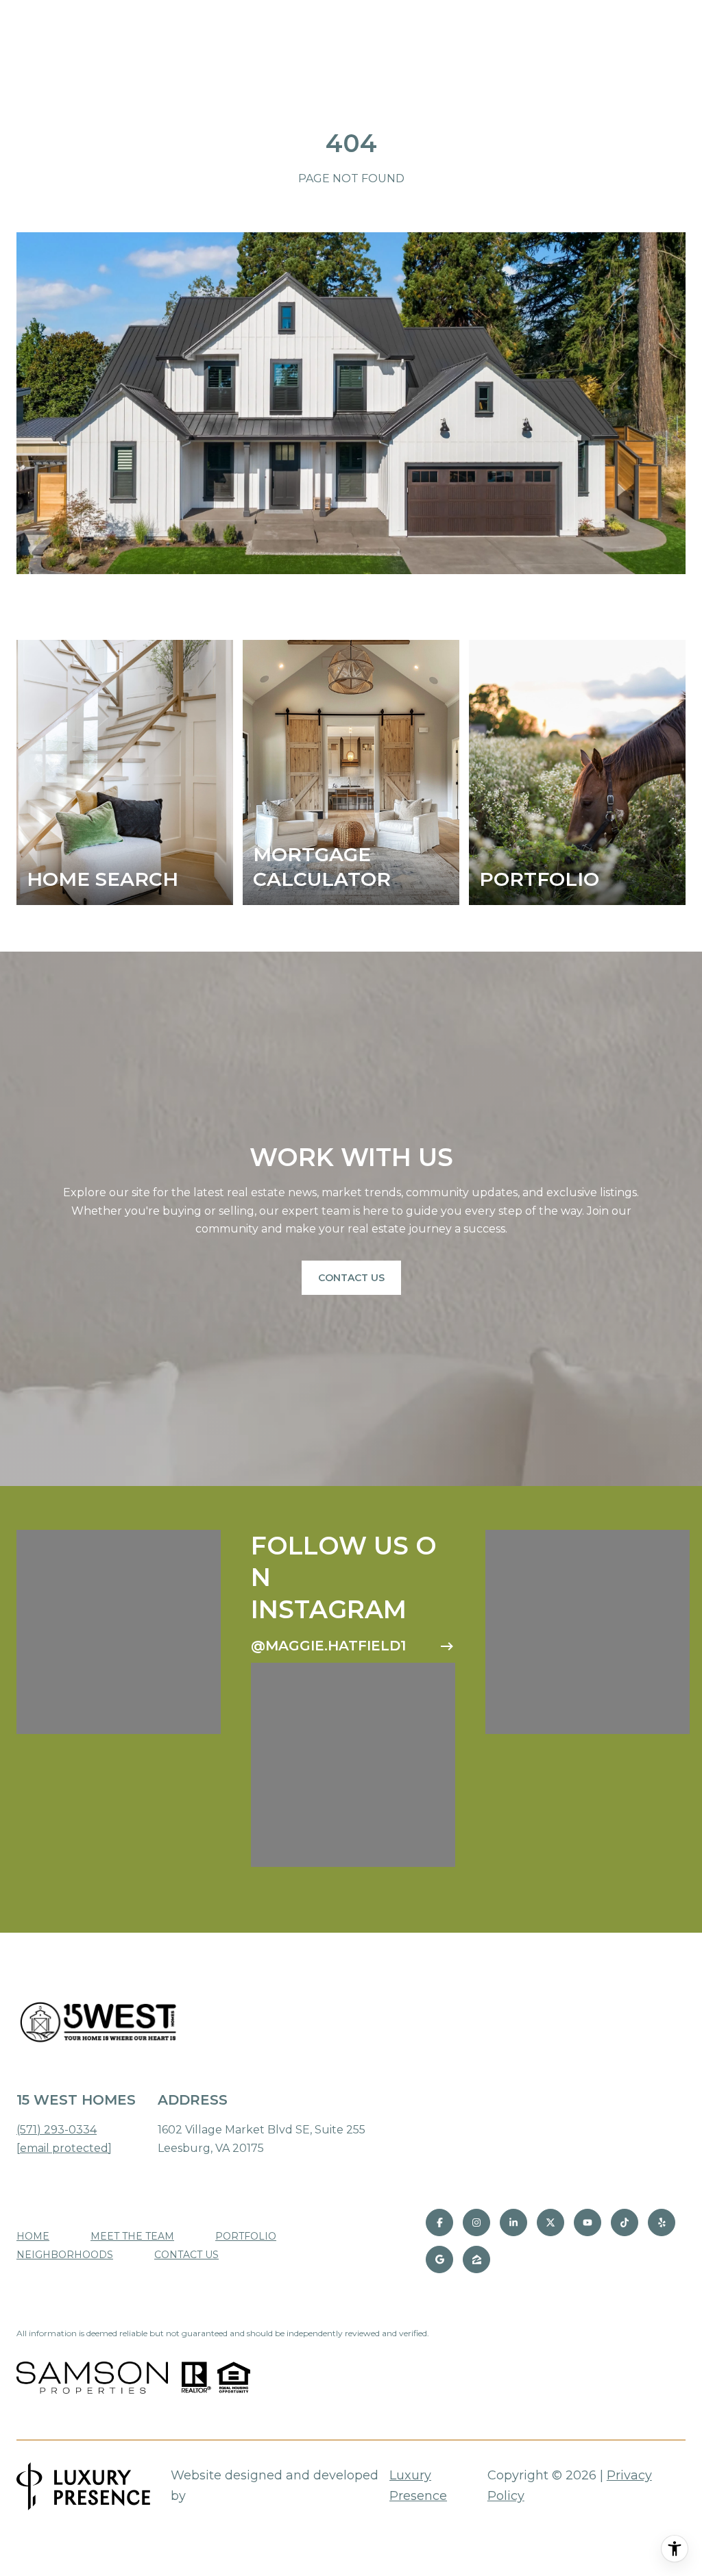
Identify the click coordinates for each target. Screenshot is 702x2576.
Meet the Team (132, 2236)
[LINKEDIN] (513, 2222)
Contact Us (351, 1278)
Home (33, 2236)
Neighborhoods (65, 2255)
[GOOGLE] (439, 2259)
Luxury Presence (418, 2486)
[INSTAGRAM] (476, 2222)
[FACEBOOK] (439, 2222)
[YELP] (662, 2222)
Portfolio (246, 2236)
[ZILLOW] (476, 2259)
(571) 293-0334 (57, 2130)
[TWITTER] (550, 2222)
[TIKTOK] (625, 2222)
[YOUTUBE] (588, 2222)
